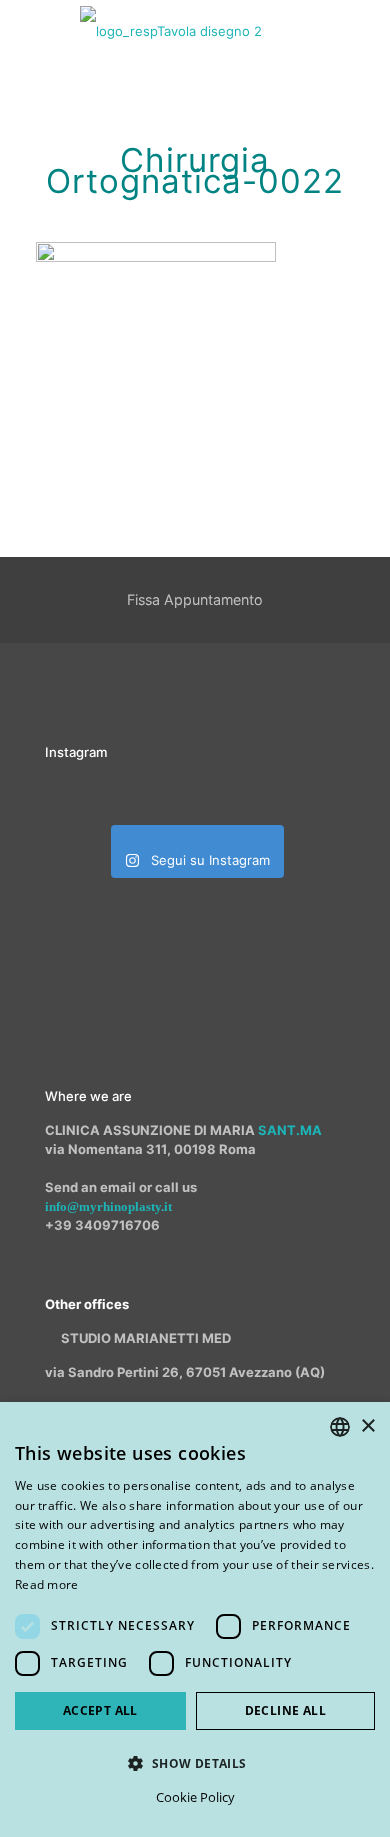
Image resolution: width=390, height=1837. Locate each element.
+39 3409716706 (102, 1225)
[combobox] (340, 1427)
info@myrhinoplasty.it (108, 1206)
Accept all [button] (100, 1710)
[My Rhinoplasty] (171, 30)
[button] (195, 1763)
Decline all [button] (285, 1710)
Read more (47, 1584)
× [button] (367, 1426)
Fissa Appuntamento (195, 599)
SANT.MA (290, 1130)
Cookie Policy (195, 1797)
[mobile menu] (363, 30)
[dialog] (195, 1619)
